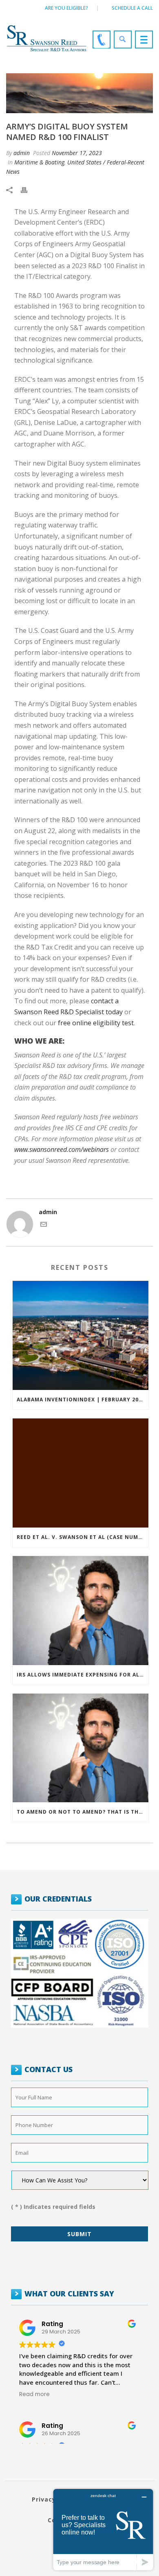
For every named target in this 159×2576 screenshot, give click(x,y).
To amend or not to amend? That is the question (83, 1812)
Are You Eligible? (66, 8)
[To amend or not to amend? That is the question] (81, 1748)
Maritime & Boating (39, 162)
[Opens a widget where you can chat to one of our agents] (103, 2529)
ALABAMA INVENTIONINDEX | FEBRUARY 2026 (81, 1400)
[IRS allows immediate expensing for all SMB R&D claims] (81, 1611)
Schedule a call (132, 8)
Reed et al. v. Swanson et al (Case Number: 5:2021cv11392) (83, 1537)
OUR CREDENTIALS (58, 1899)
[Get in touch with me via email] (44, 1225)
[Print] (28, 189)
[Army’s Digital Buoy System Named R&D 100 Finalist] (79, 93)
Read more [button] (34, 2394)
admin (22, 153)
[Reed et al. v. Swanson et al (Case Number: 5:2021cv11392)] (81, 1473)
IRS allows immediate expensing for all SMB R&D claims (83, 1675)
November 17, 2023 (77, 153)
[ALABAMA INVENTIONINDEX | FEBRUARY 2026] (81, 1335)
